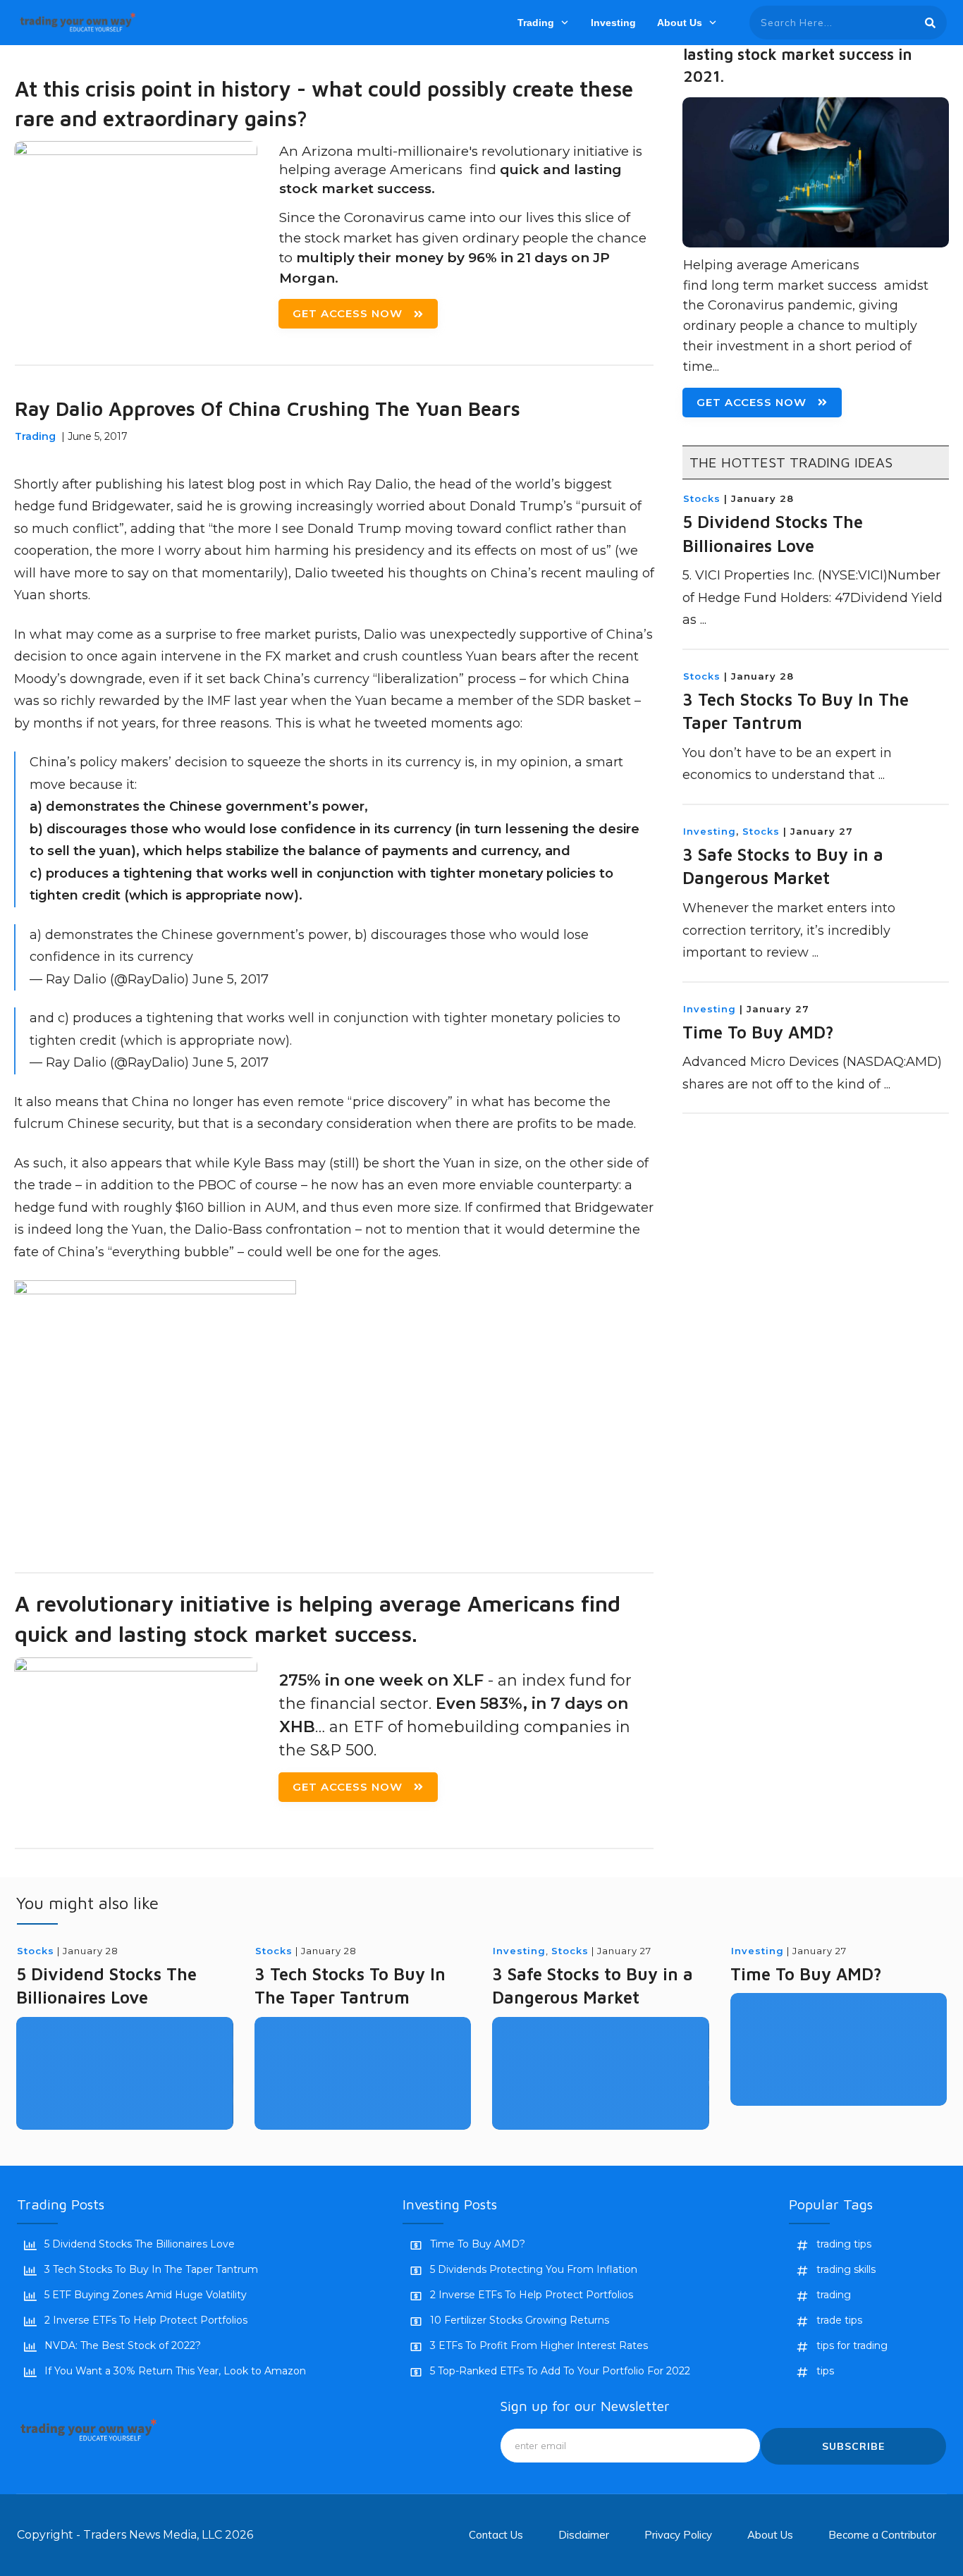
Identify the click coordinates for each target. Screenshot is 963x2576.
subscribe (853, 2446)
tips (825, 2371)
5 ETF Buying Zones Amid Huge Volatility (146, 2295)
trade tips (839, 2320)
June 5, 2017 (231, 979)
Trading (35, 436)
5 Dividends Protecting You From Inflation (534, 2269)
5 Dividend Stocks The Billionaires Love (140, 2244)
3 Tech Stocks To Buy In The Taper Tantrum (151, 2269)
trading (834, 2295)
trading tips (844, 2244)
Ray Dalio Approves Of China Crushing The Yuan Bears (268, 409)
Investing (710, 831)
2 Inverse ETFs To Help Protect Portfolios (146, 2320)
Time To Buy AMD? (758, 1032)
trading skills (846, 2269)
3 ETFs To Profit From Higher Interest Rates (539, 2345)
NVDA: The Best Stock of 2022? (123, 2345)
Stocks (702, 498)
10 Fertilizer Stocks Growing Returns (520, 2320)
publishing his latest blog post (192, 484)
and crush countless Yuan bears (437, 656)
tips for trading (852, 2345)
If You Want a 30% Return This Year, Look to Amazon (175, 2371)
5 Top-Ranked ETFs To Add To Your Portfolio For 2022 (560, 2371)
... (703, 620)
